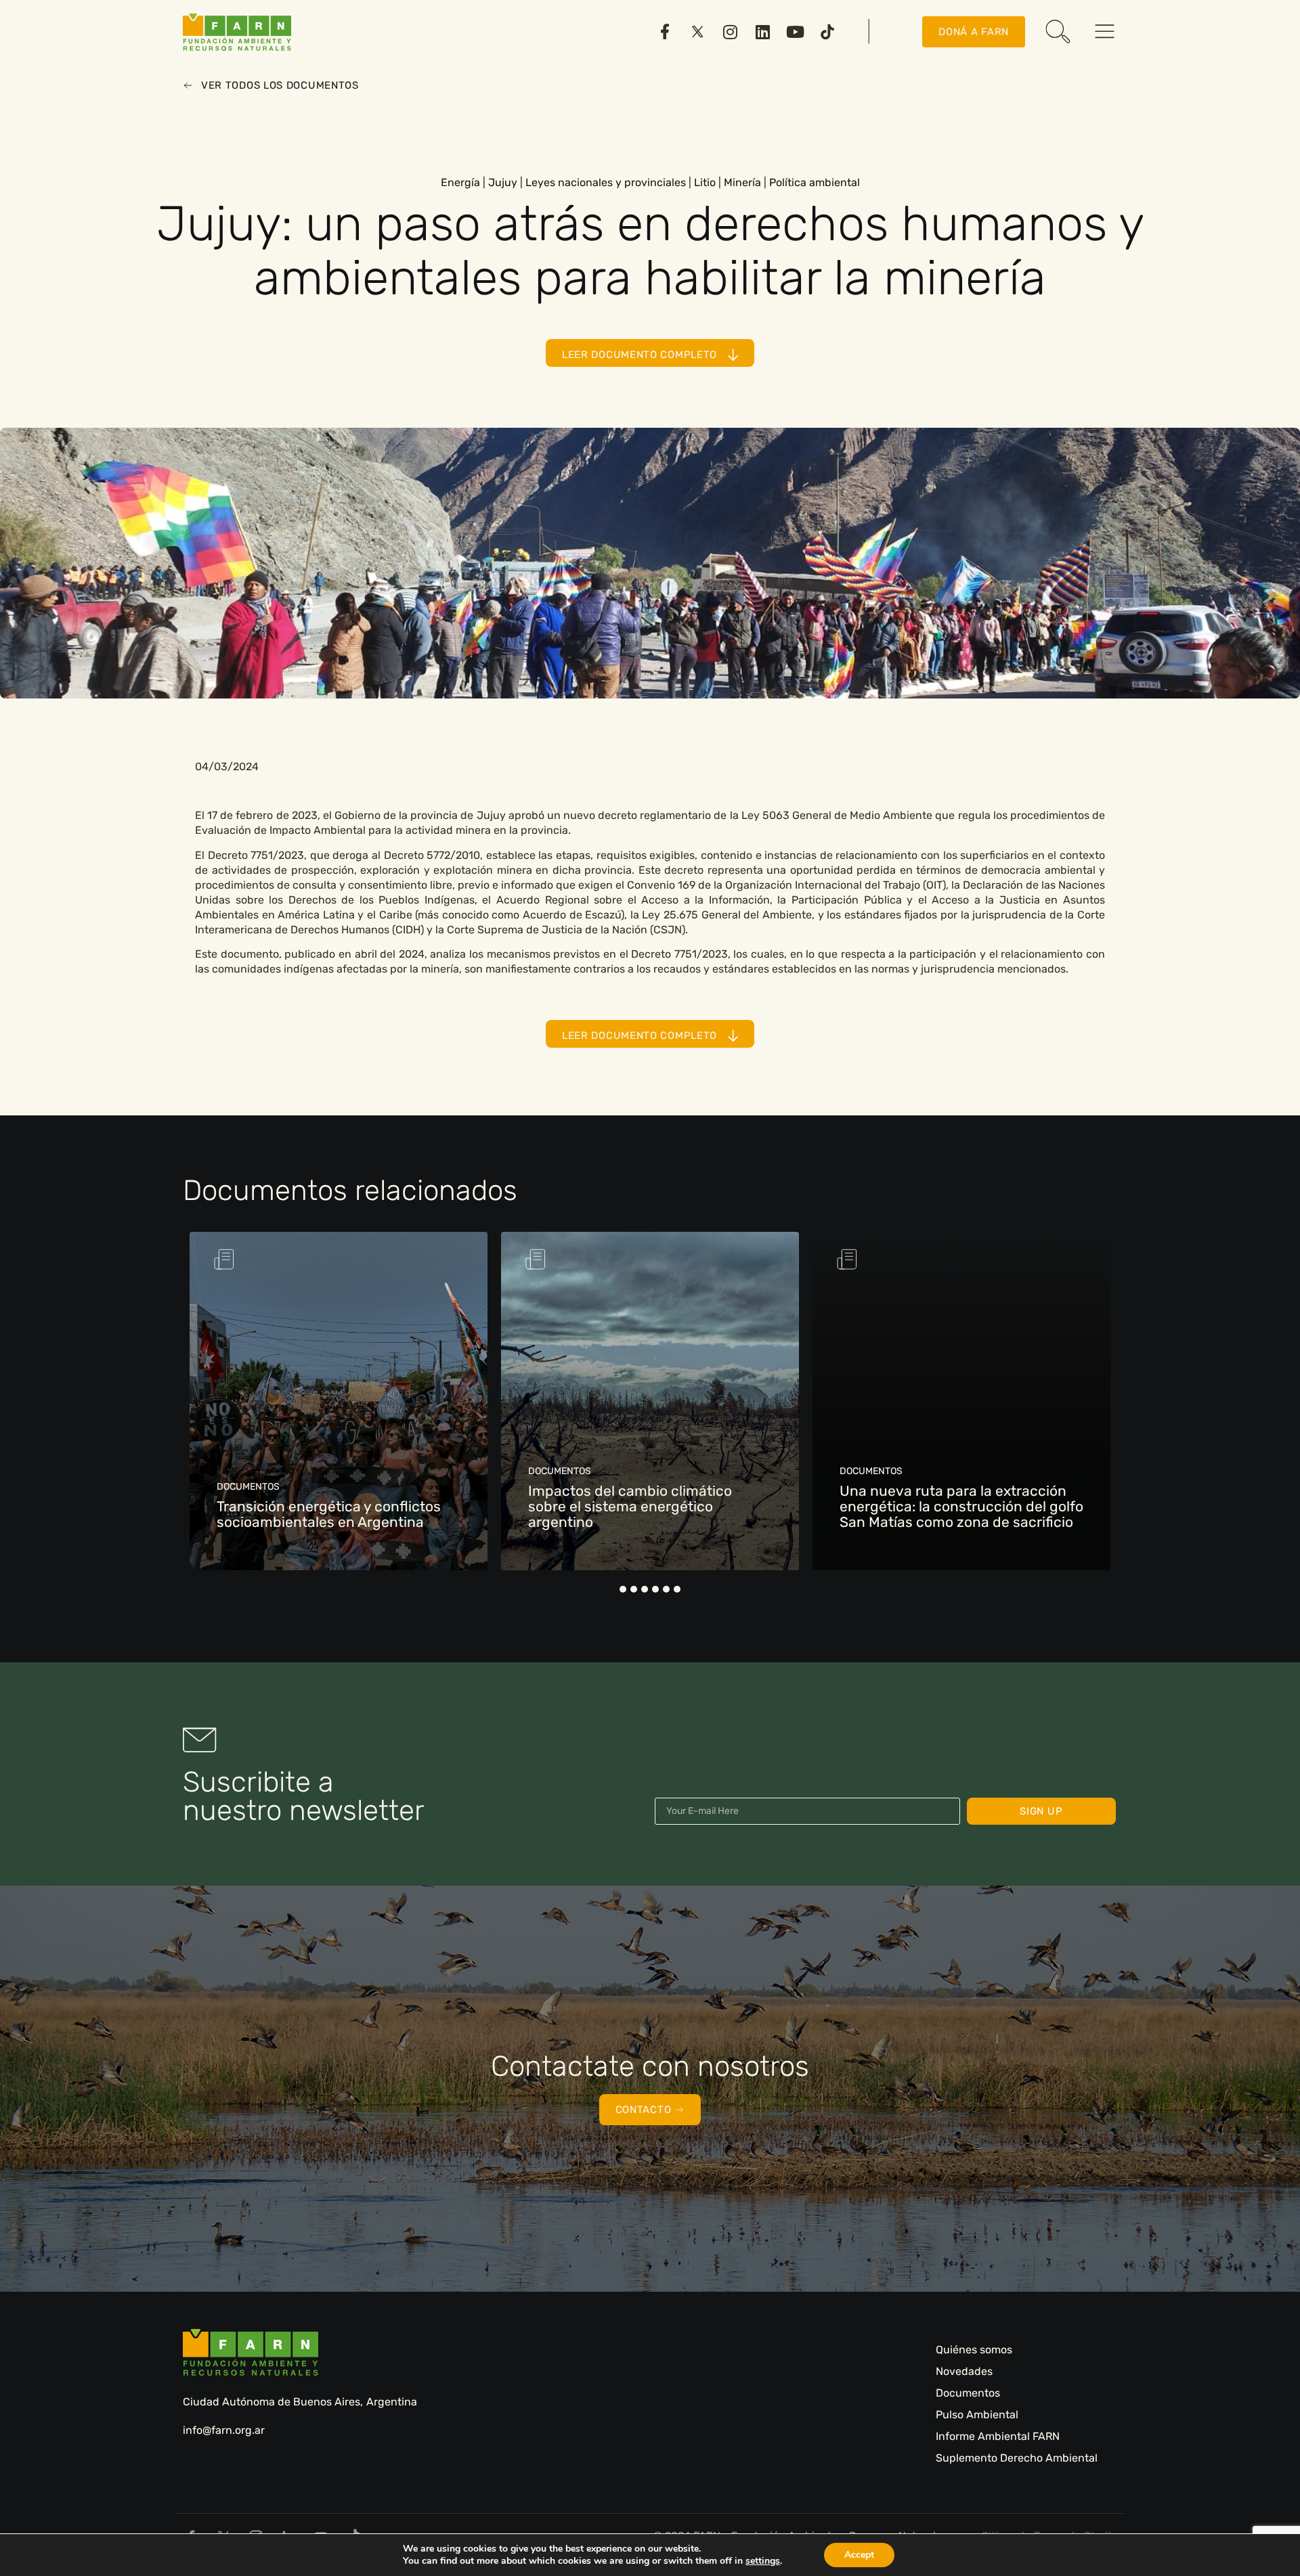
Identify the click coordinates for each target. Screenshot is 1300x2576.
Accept (859, 2555)
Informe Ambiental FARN (998, 2436)
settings (763, 2561)
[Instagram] (730, 32)
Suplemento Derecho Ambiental (1017, 2458)
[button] (623, 1589)
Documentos (968, 2393)
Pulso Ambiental (977, 2415)
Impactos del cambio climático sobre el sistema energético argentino (630, 1506)
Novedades (964, 2371)
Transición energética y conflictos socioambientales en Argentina (329, 1514)
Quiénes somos (974, 2350)
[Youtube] (795, 32)
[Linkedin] (762, 32)
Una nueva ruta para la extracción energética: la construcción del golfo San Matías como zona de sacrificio (961, 1506)
